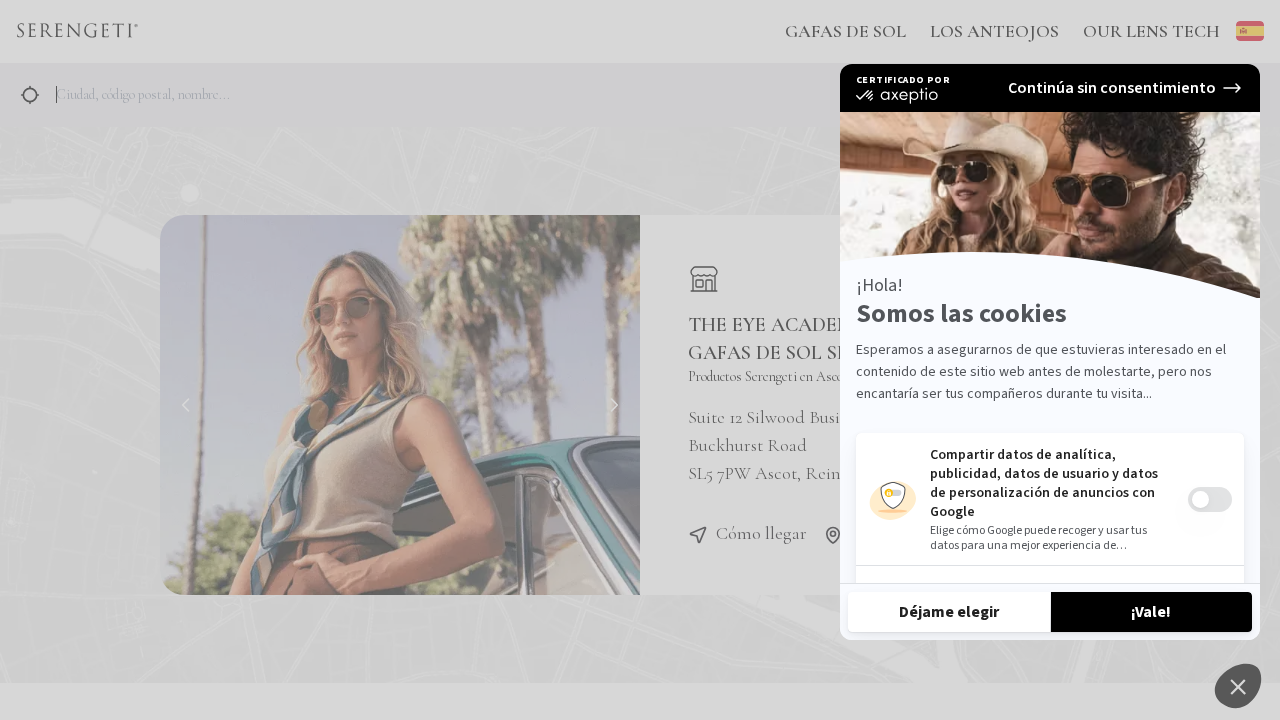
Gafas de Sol (845, 31)
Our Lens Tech (1151, 31)
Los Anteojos (994, 31)
